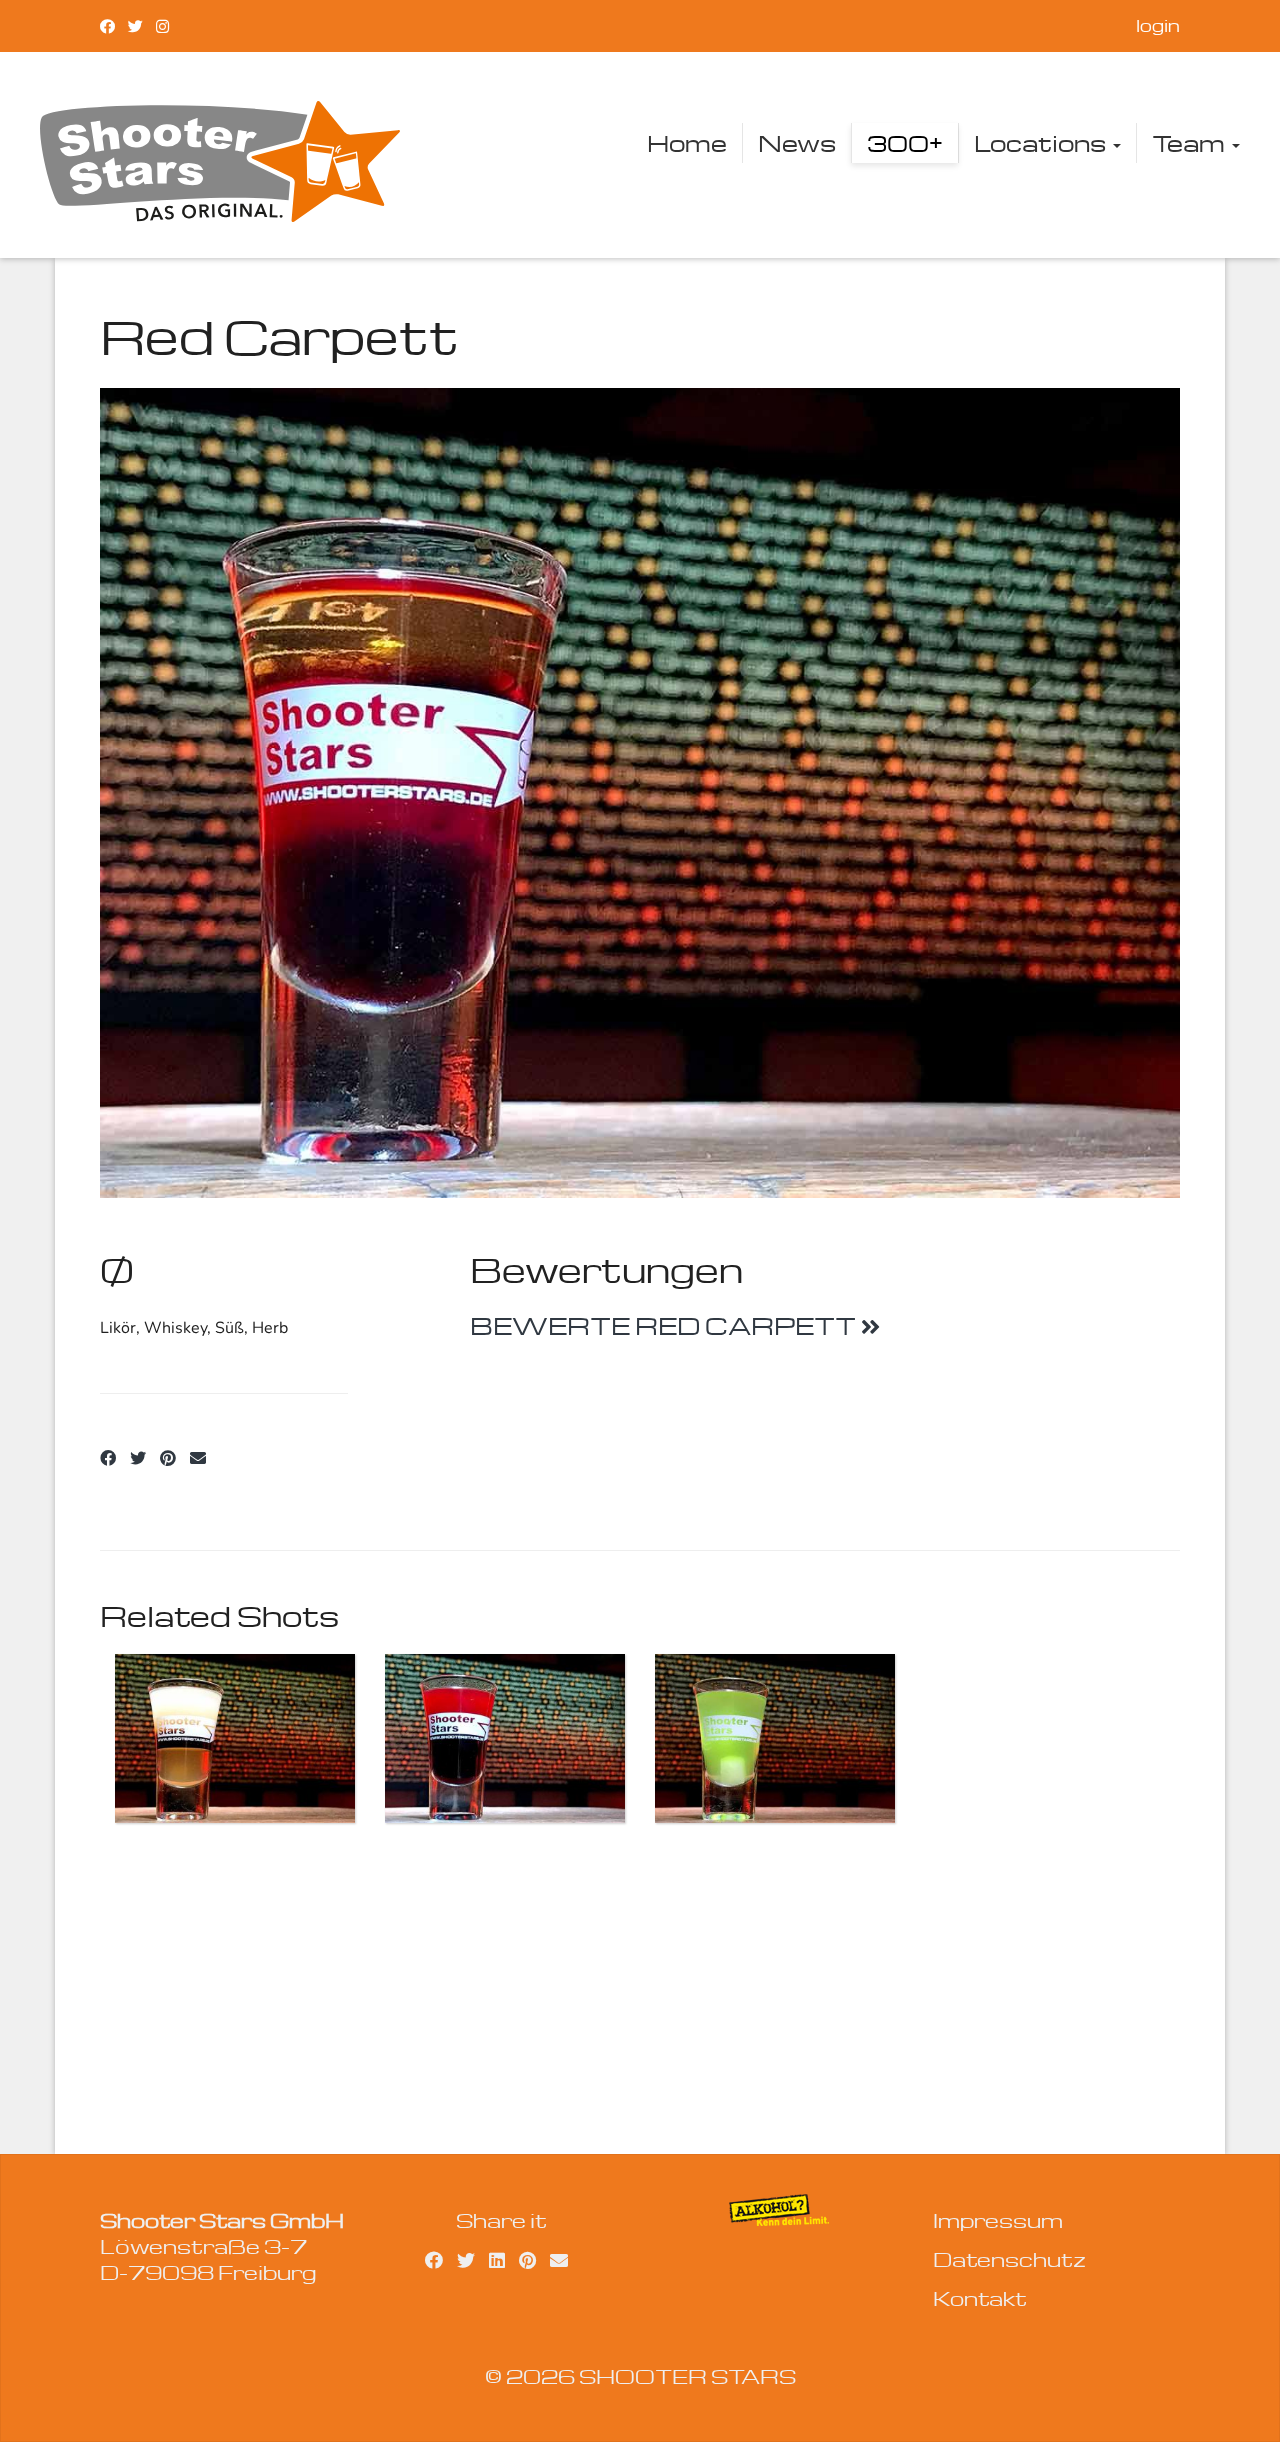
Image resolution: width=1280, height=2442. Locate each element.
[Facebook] (107, 25)
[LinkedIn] (497, 2259)
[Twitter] (135, 25)
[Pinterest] (168, 1459)
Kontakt (980, 2298)
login (1158, 25)
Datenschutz (1009, 2259)
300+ (905, 143)
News (797, 143)
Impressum (998, 2220)
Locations (1042, 143)
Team (1191, 143)
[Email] (198, 1459)
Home (687, 143)
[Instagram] (162, 25)
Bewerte (665, 1325)
